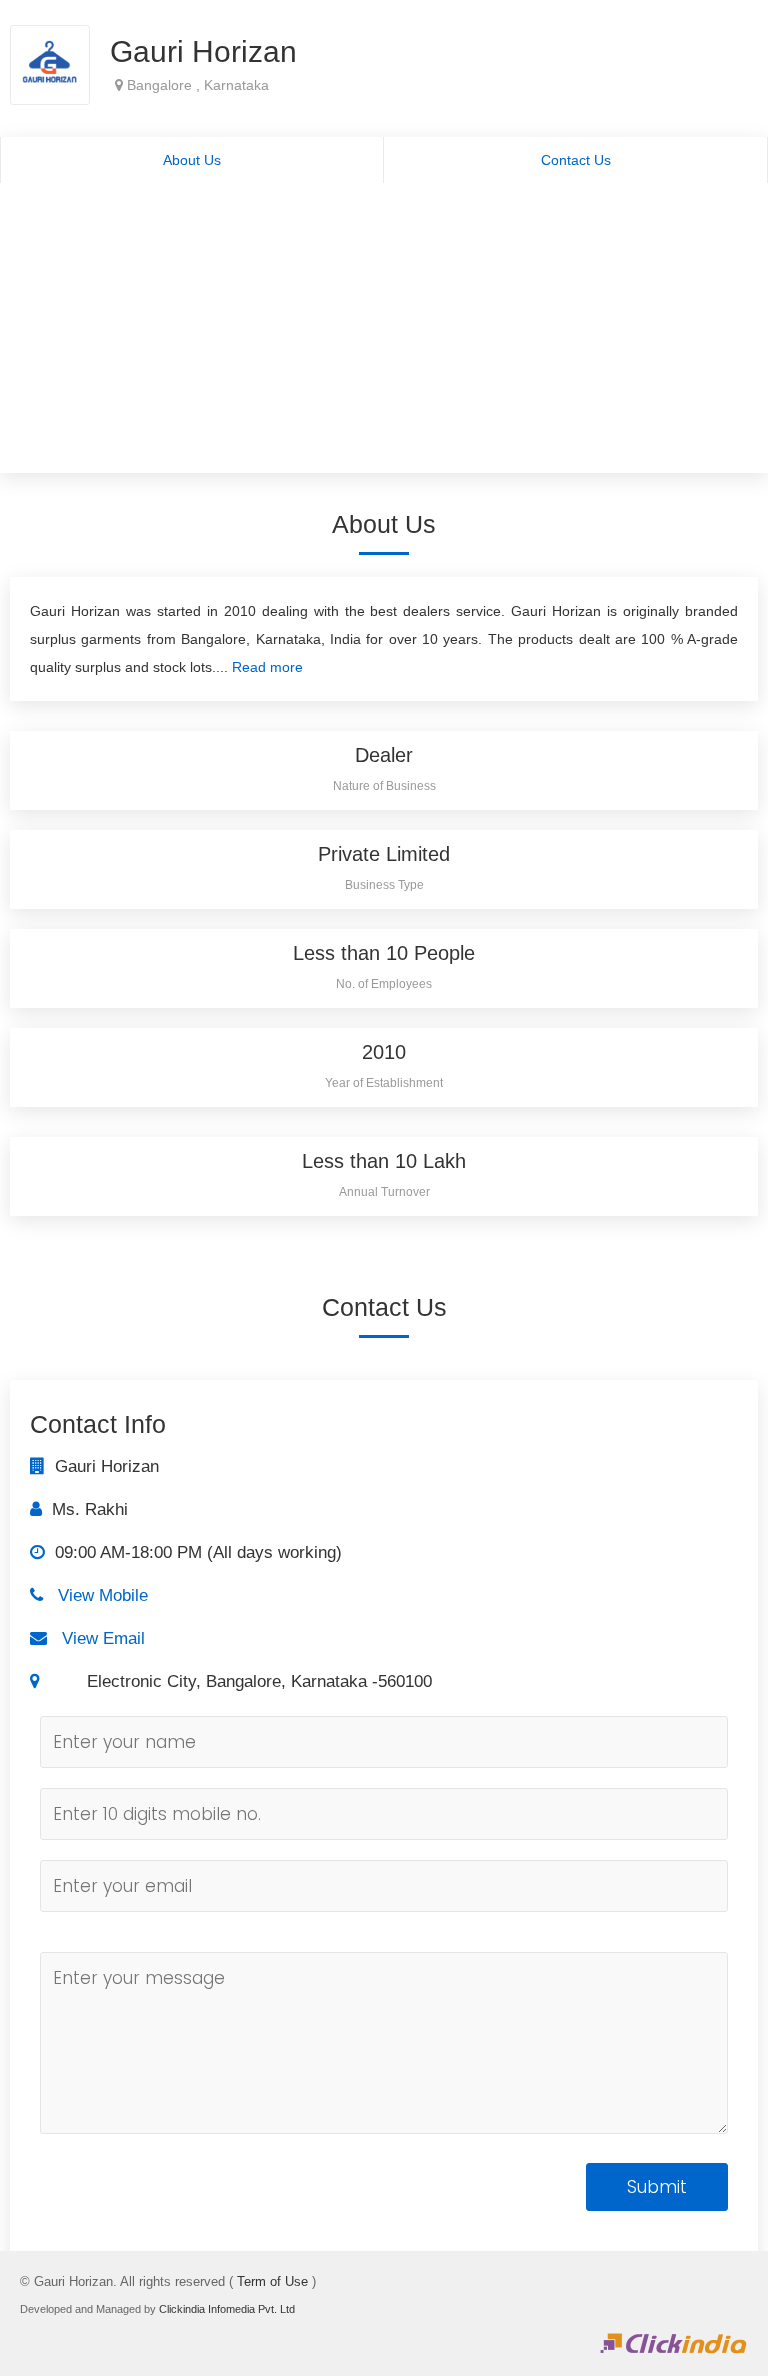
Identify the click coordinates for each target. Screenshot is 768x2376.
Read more (267, 667)
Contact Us (576, 160)
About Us (192, 160)
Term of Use (272, 2281)
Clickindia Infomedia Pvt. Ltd (227, 2309)
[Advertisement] (384, 333)
